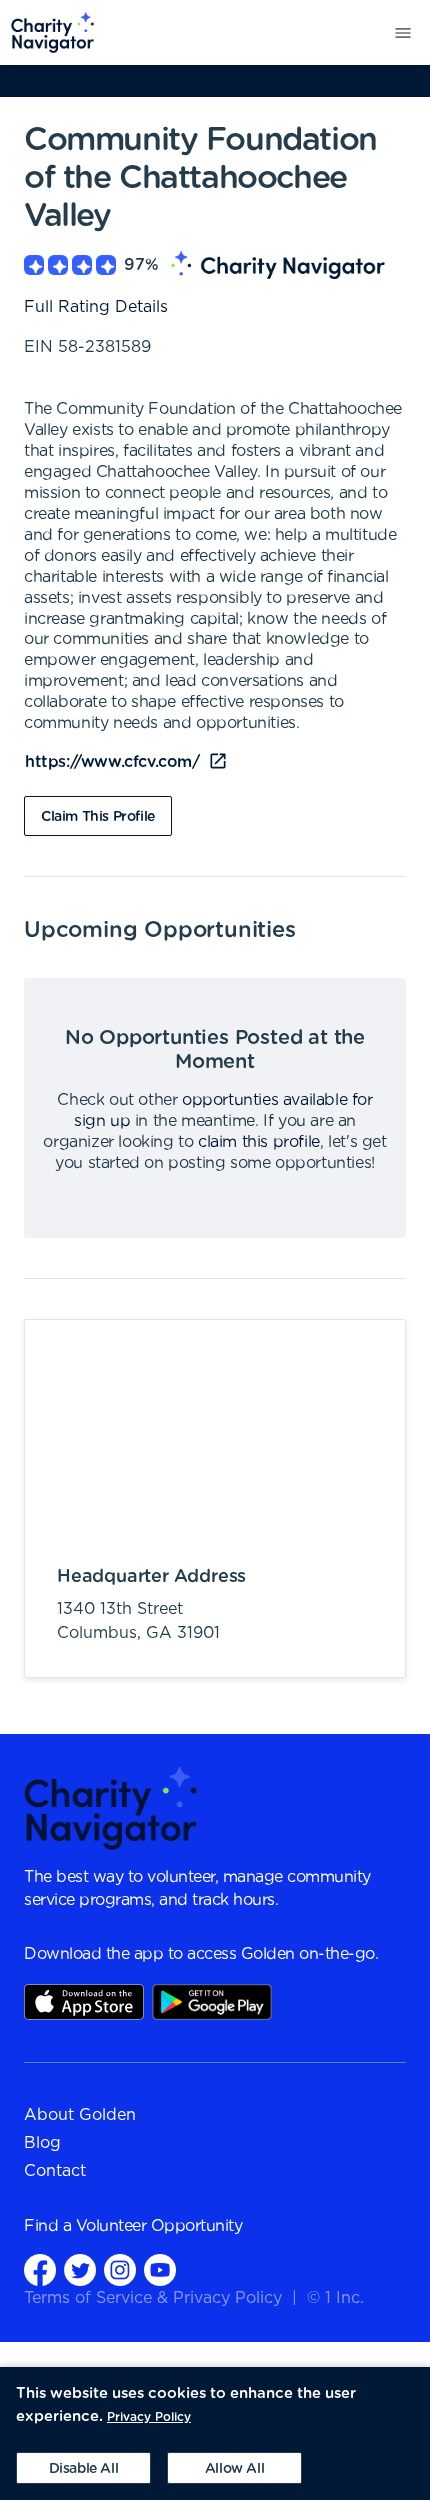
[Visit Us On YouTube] (160, 2269)
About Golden (80, 2115)
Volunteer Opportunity (159, 2226)
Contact (55, 2171)
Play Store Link (212, 2002)
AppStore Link (84, 2002)
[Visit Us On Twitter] (80, 2269)
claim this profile (259, 1142)
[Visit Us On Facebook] (40, 2269)
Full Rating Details (96, 307)
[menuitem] (47, 32)
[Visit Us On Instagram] (120, 2269)
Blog (42, 2143)
